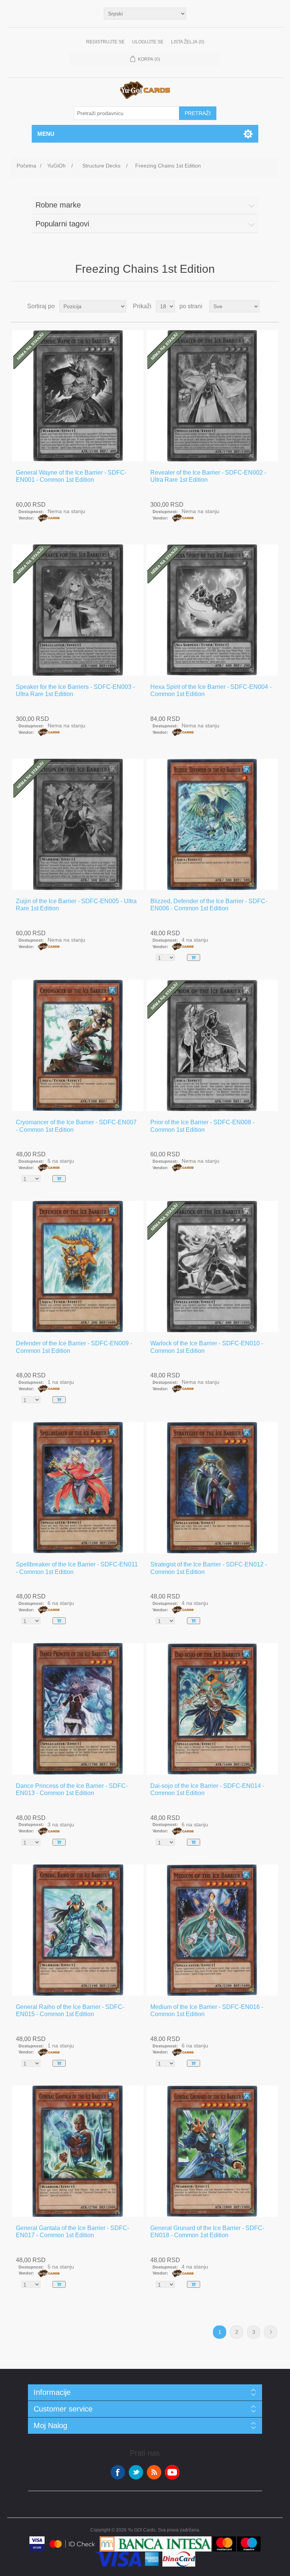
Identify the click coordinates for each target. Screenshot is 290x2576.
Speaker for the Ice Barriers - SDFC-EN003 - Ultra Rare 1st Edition (75, 690)
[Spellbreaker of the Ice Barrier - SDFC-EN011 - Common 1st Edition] (78, 1488)
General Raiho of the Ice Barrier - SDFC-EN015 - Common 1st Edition (70, 2010)
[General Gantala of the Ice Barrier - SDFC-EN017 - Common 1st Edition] (78, 2151)
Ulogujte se (148, 42)
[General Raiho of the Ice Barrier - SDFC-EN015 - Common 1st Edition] (78, 1930)
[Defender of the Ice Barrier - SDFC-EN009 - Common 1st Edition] (78, 1266)
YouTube (172, 2472)
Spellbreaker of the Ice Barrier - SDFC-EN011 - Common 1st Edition (77, 1568)
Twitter (136, 2472)
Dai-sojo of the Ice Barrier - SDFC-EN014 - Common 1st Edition (207, 1789)
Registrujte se (105, 42)
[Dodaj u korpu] (194, 958)
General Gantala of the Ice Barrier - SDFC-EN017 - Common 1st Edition (72, 2232)
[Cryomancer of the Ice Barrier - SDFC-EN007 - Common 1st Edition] (78, 1045)
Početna (26, 166)
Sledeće (271, 2332)
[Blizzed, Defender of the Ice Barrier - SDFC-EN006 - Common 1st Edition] (212, 824)
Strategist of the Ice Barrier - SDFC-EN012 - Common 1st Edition (209, 1568)
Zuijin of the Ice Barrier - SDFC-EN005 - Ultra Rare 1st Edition (76, 905)
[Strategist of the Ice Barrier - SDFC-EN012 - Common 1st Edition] (212, 1488)
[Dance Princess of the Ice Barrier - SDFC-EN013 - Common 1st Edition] (78, 1709)
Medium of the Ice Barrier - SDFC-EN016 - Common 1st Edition (207, 2010)
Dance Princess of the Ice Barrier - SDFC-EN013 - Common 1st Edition (72, 1789)
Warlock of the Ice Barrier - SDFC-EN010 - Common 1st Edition (207, 1347)
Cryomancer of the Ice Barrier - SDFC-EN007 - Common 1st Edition (76, 1126)
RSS (154, 2472)
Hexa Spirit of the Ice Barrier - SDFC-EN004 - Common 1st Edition (211, 690)
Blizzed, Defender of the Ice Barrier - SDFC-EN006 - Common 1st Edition (209, 905)
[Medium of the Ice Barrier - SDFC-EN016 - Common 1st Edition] (212, 1930)
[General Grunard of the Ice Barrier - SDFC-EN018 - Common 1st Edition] (212, 2151)
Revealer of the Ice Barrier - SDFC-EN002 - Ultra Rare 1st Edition (208, 476)
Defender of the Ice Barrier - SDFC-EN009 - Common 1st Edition (74, 1347)
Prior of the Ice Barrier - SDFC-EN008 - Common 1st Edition (202, 1126)
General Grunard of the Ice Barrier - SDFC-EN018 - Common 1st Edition (207, 2232)
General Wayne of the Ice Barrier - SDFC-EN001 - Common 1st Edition (71, 476)
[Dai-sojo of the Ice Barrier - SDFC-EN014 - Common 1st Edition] (212, 1709)
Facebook (118, 2472)
